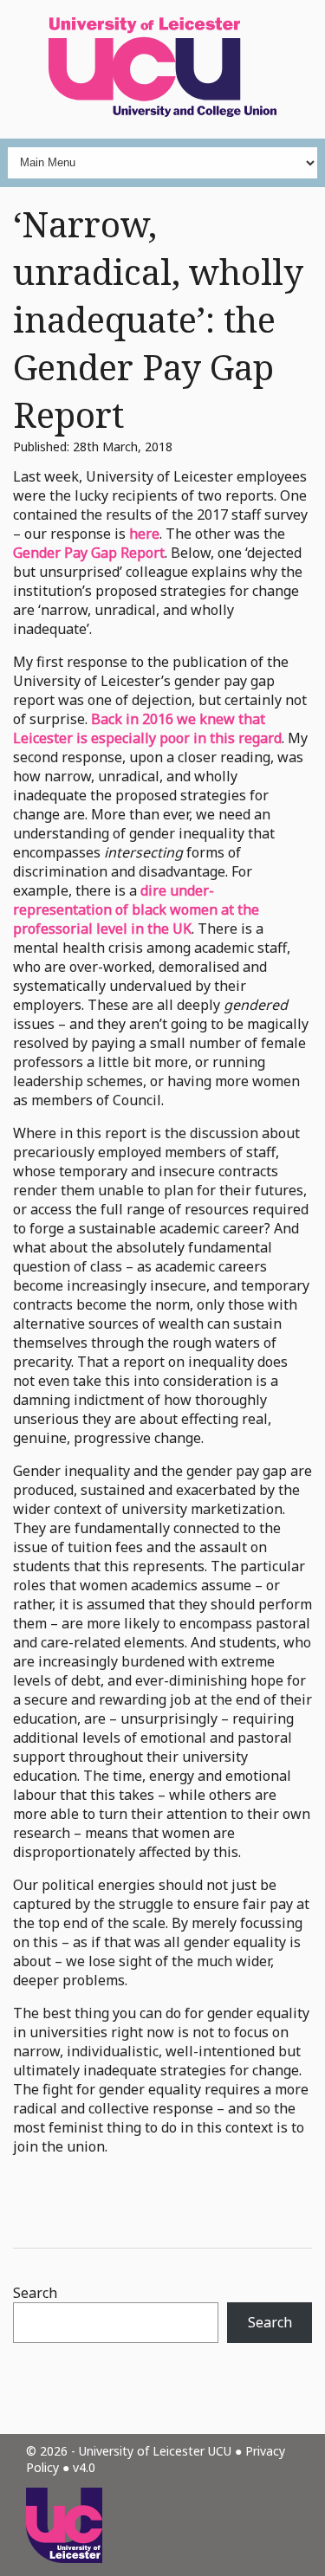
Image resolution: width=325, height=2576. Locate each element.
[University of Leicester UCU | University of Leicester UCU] (162, 69)
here (144, 534)
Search (35, 2293)
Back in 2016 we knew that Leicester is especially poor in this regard (147, 728)
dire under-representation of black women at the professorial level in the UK (136, 909)
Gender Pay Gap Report (89, 553)
